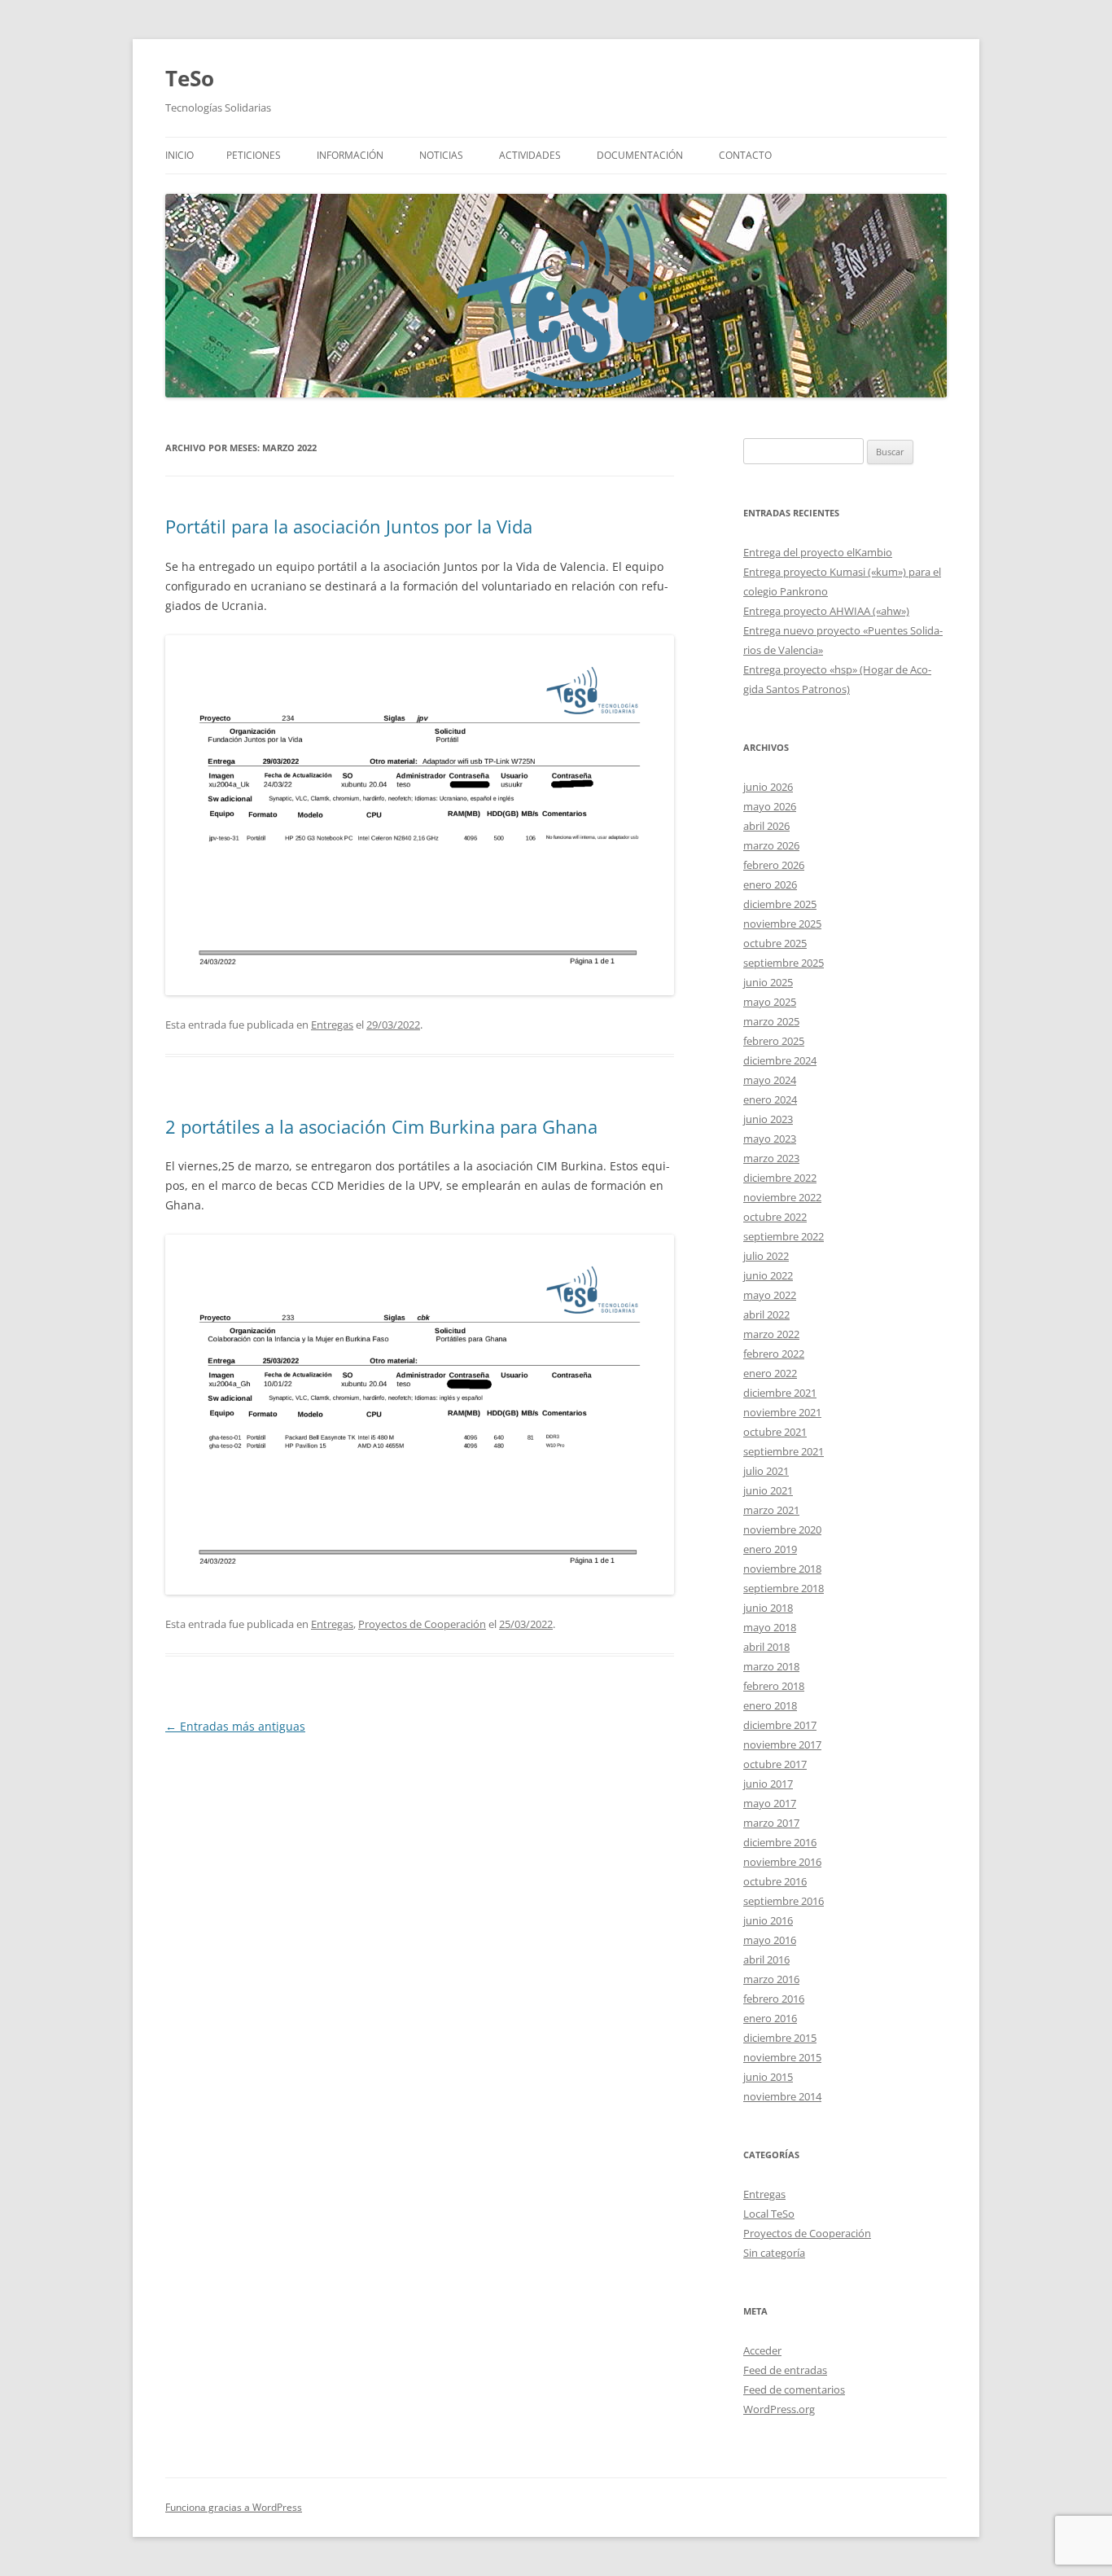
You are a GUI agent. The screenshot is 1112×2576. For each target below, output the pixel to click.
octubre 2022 (775, 1217)
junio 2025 (768, 982)
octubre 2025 (775, 943)
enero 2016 (770, 2018)
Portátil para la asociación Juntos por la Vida (349, 526)
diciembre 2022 (780, 1178)
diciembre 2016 (780, 1842)
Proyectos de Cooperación (422, 1624)
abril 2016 (766, 1959)
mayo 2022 (770, 1295)
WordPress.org (779, 2409)
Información (350, 155)
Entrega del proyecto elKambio (818, 552)
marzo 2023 (771, 1158)
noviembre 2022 (782, 1197)
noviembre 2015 (782, 2057)
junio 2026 (768, 787)
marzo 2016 (771, 1979)
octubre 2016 (775, 1881)
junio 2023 (768, 1119)
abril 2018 (766, 1647)
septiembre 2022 (784, 1236)
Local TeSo (769, 2214)
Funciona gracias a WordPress (234, 2507)
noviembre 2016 (782, 1862)
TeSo (190, 78)
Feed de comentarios (794, 2389)
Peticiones (254, 155)
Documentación (640, 155)
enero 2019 (770, 1549)
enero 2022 (770, 1373)
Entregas (332, 1025)
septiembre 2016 (784, 1901)
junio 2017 (768, 1784)
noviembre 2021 (782, 1412)
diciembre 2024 (780, 1060)
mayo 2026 (770, 806)
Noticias (441, 155)
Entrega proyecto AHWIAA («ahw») (826, 611)
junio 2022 (768, 1275)
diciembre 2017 (780, 1725)
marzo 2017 (771, 1823)
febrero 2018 (774, 1686)
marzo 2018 (771, 1666)
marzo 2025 (771, 1021)
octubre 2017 (775, 1764)
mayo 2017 (770, 1803)
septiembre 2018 (784, 1588)
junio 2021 (768, 1490)
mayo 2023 (770, 1139)
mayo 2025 (770, 1002)
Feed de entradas (785, 2370)
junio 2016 (768, 1920)
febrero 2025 (774, 1041)
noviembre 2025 (782, 924)
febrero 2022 (774, 1354)
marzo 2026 (771, 845)
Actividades (530, 155)
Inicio (179, 155)
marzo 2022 (771, 1334)
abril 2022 (766, 1314)
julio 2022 (766, 1256)
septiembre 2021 (784, 1451)
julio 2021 (766, 1471)
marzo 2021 (771, 1510)
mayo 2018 (770, 1627)
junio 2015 (768, 2077)
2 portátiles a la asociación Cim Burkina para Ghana (381, 1126)
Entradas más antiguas (235, 1726)
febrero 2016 (774, 1999)
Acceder (762, 2350)
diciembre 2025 (780, 904)
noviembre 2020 (782, 1529)
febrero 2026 (774, 865)
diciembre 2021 (780, 1393)
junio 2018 (768, 1608)
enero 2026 (770, 884)
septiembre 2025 (784, 963)
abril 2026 (766, 826)
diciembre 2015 (780, 2038)
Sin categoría (774, 2253)
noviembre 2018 (782, 1569)
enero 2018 (770, 1705)
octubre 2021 (775, 1432)
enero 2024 (770, 1099)
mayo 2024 (770, 1080)
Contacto (745, 155)
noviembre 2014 (782, 2096)
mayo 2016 (770, 1940)
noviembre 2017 (782, 1744)
